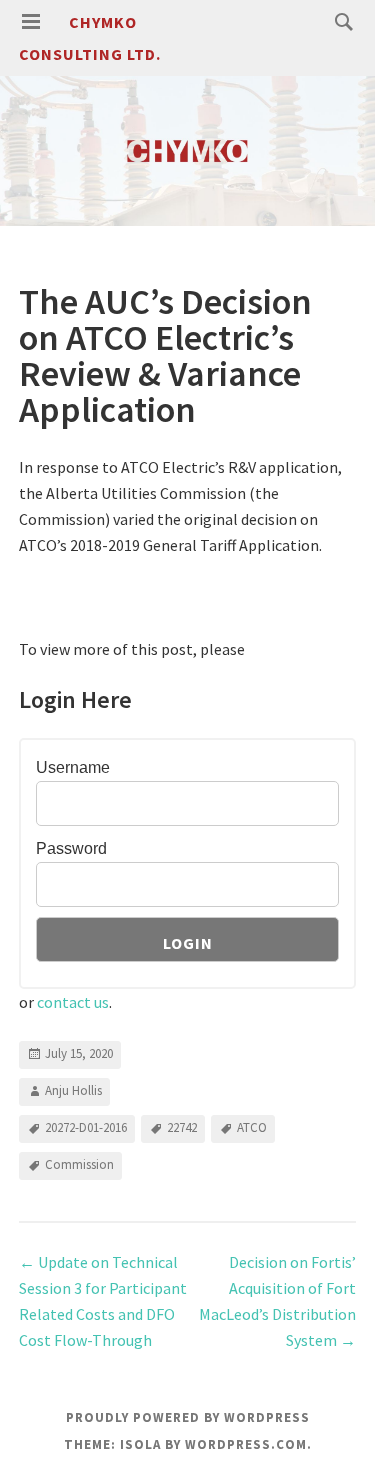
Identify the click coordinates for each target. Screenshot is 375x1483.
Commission (79, 1164)
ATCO (252, 1127)
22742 (182, 1127)
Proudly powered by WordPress (188, 1417)
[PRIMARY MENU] (31, 22)
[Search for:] (339, 21)
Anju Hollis (73, 1090)
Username (73, 767)
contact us (73, 1002)
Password (71, 848)
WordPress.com (246, 1444)
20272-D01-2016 (86, 1127)
